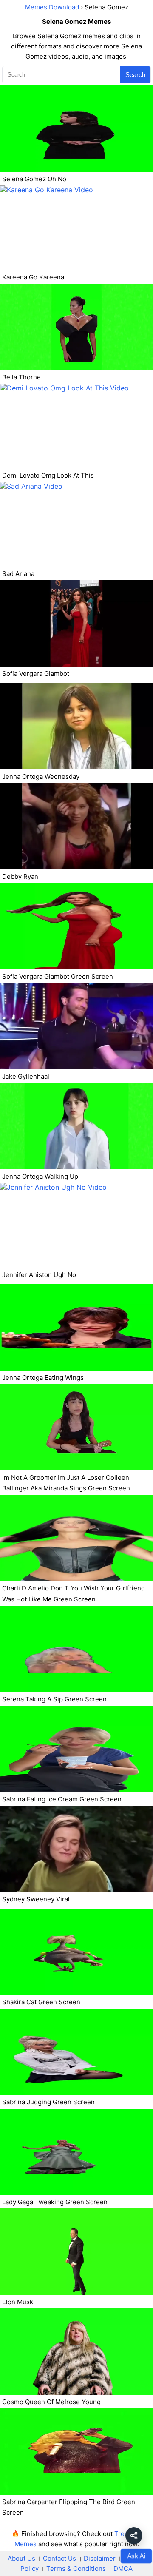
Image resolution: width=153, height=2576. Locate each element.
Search (135, 75)
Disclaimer (100, 2558)
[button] (134, 2536)
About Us (21, 2558)
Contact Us (59, 2558)
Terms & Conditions (76, 2569)
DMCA (123, 2569)
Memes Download (52, 7)
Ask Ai (136, 2556)
